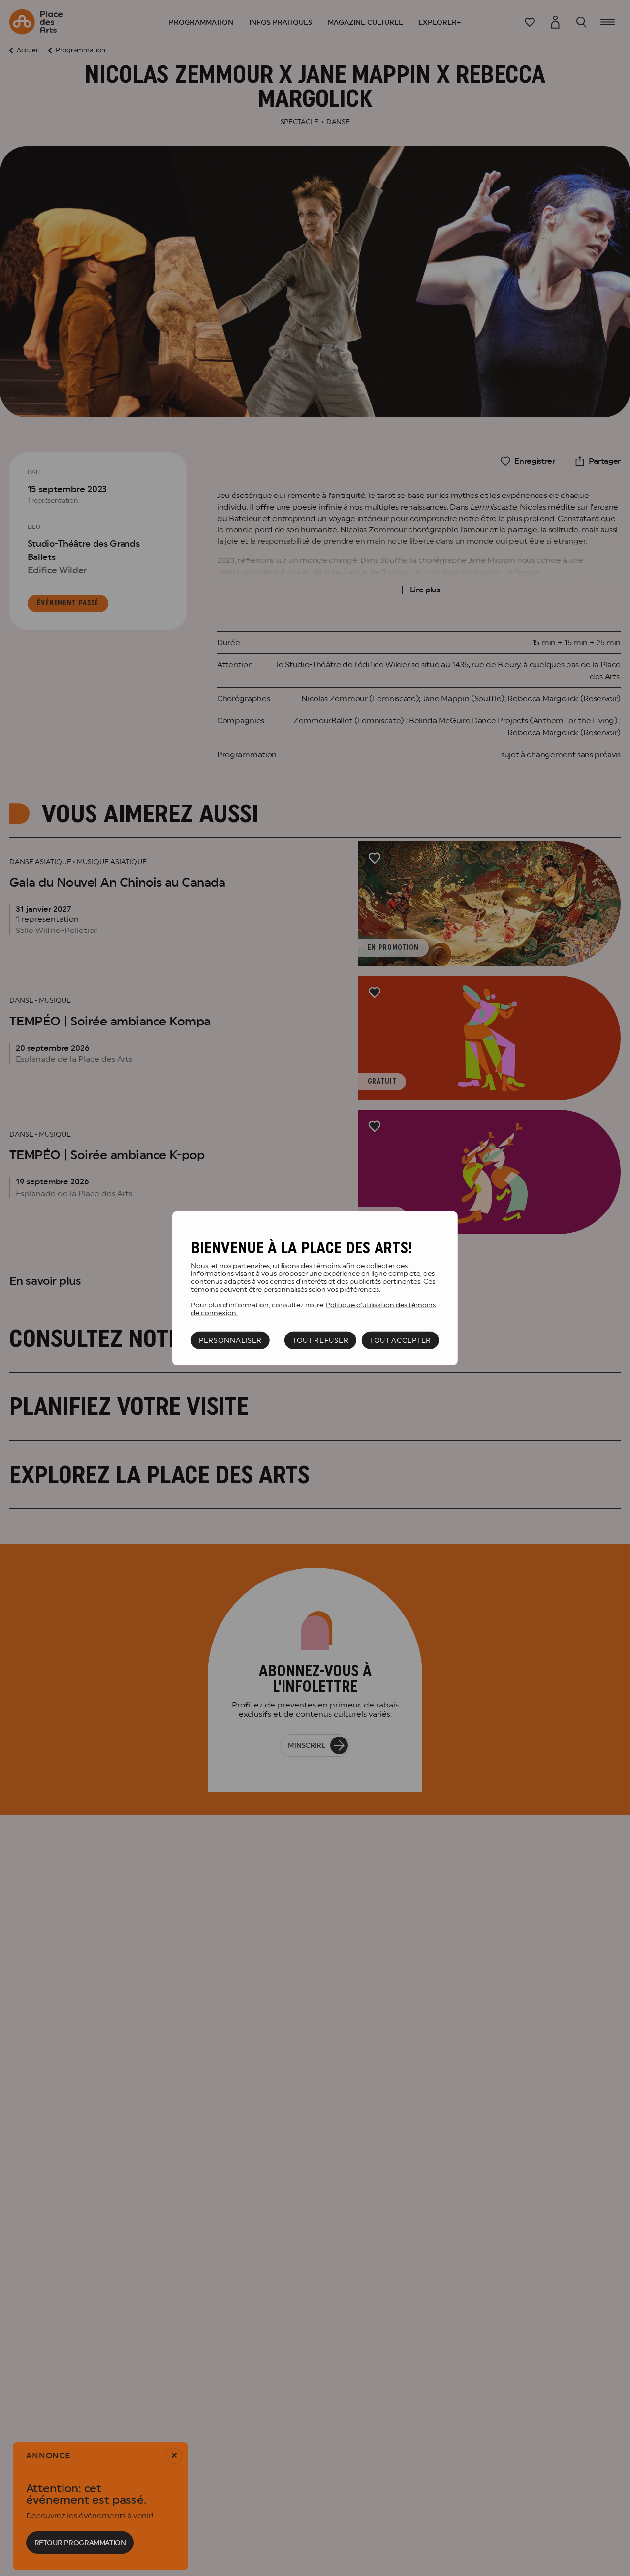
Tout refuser (320, 1340)
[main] (315, 1288)
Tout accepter (400, 1340)
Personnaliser (230, 1340)
